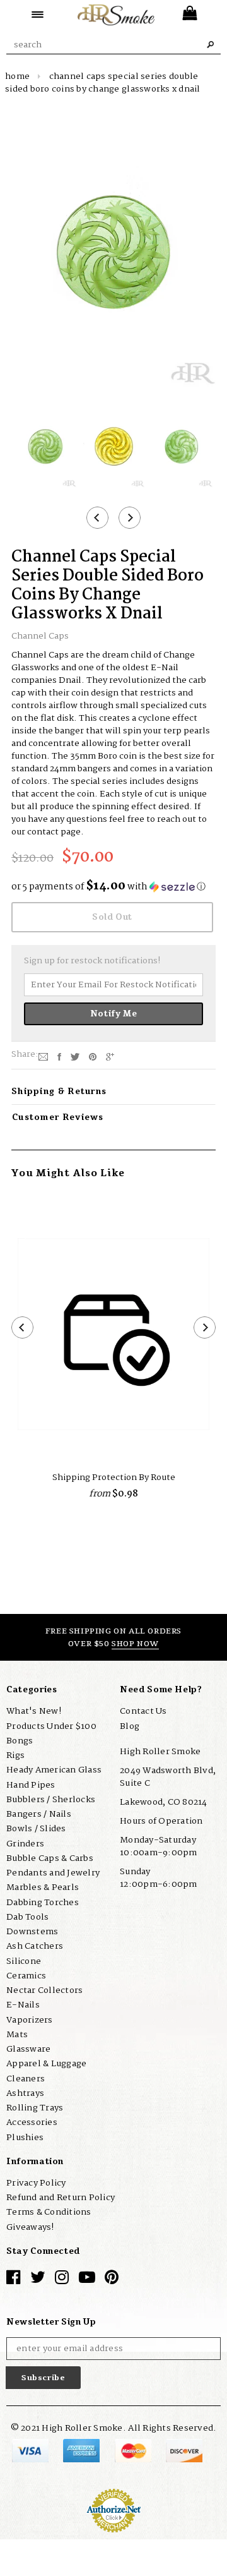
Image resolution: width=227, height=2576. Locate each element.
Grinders (25, 1844)
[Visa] (31, 2450)
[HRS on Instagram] (62, 2280)
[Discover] (184, 2450)
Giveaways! (30, 2227)
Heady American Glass (54, 1770)
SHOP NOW (135, 1644)
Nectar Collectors (44, 1990)
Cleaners (26, 2079)
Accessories (32, 2122)
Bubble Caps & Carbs (50, 1858)
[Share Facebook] (59, 1057)
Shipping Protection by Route (114, 1478)
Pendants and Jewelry (53, 1873)
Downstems (32, 1932)
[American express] (82, 2450)
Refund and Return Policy (61, 2198)
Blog (130, 1726)
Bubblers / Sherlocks (51, 1800)
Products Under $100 (51, 1726)
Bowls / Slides (36, 1829)
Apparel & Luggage (46, 2064)
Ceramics (26, 1976)
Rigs (15, 1755)
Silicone (24, 1961)
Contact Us (143, 1711)
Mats (17, 2035)
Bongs (20, 1741)
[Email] (43, 1057)
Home (17, 76)
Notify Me (114, 1014)
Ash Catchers (35, 1946)
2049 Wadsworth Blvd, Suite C (168, 1777)
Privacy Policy (36, 2183)
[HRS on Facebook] (13, 2280)
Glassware (28, 2049)
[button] (113, 887)
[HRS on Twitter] (38, 2280)
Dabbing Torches (43, 1903)
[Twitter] (75, 1057)
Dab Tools (27, 1917)
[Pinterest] (93, 1057)
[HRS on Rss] (87, 2280)
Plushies (25, 2138)
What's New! (34, 1711)
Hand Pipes (31, 1785)
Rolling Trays (35, 2108)
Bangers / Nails (39, 1814)
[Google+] (110, 1057)
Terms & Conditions (49, 2212)
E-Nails (23, 2005)
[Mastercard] (134, 2450)
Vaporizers (30, 2020)
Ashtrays (25, 2093)
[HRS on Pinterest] (112, 2280)
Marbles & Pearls (43, 1887)
